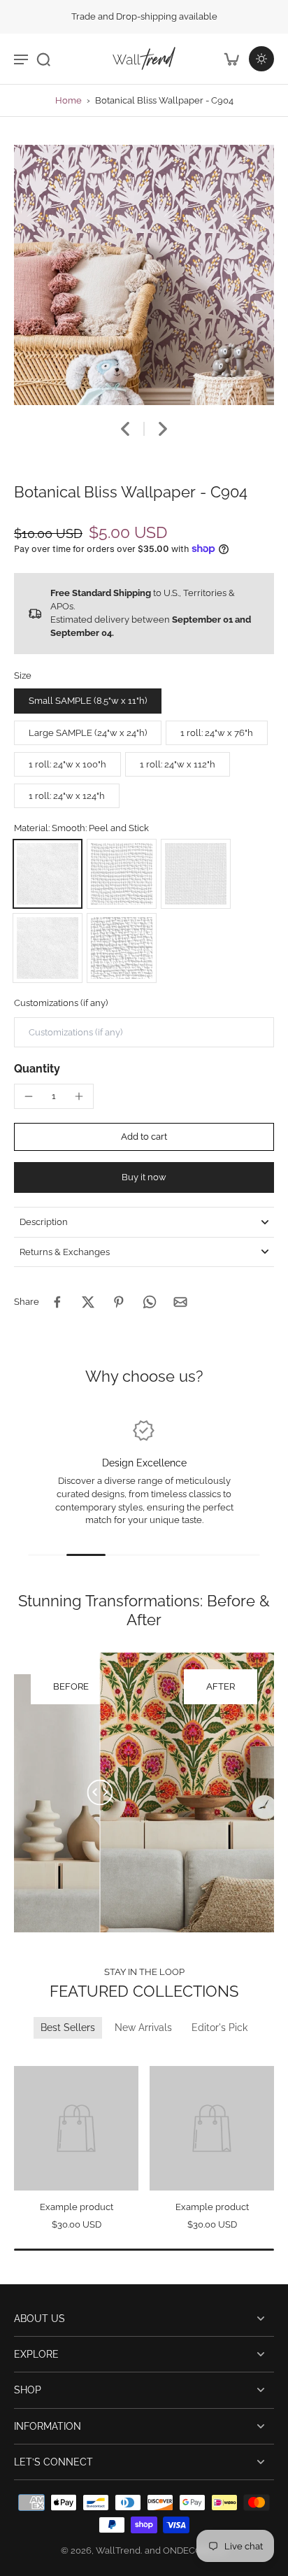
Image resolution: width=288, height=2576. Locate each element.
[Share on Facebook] (57, 1302)
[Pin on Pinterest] (119, 1302)
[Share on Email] (180, 1302)
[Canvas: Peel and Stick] (122, 874)
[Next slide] (163, 429)
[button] (144, 1137)
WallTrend (118, 2550)
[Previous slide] (23, 2056)
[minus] (29, 1096)
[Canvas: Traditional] (122, 948)
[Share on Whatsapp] (150, 1302)
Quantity (37, 1069)
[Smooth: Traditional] (48, 948)
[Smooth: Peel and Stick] (48, 874)
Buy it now (144, 1177)
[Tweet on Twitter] (88, 1302)
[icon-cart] (231, 59)
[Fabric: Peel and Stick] (196, 874)
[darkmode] (261, 59)
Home (69, 100)
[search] (43, 59)
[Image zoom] (144, 275)
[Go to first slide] (40, 2056)
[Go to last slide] (125, 429)
